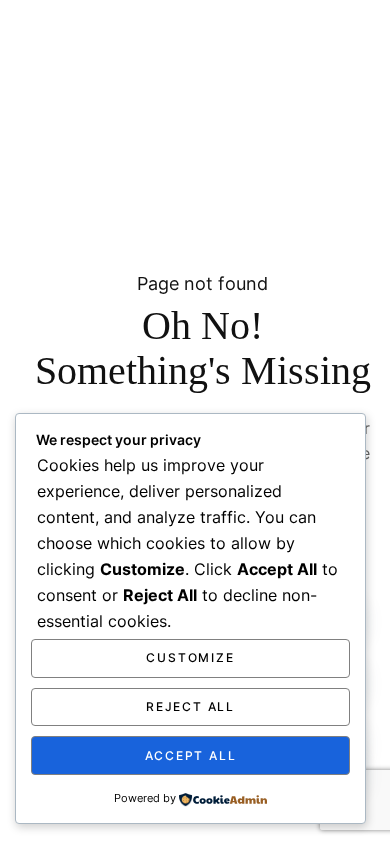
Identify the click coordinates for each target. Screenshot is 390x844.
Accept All (191, 755)
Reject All (190, 706)
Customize (190, 657)
